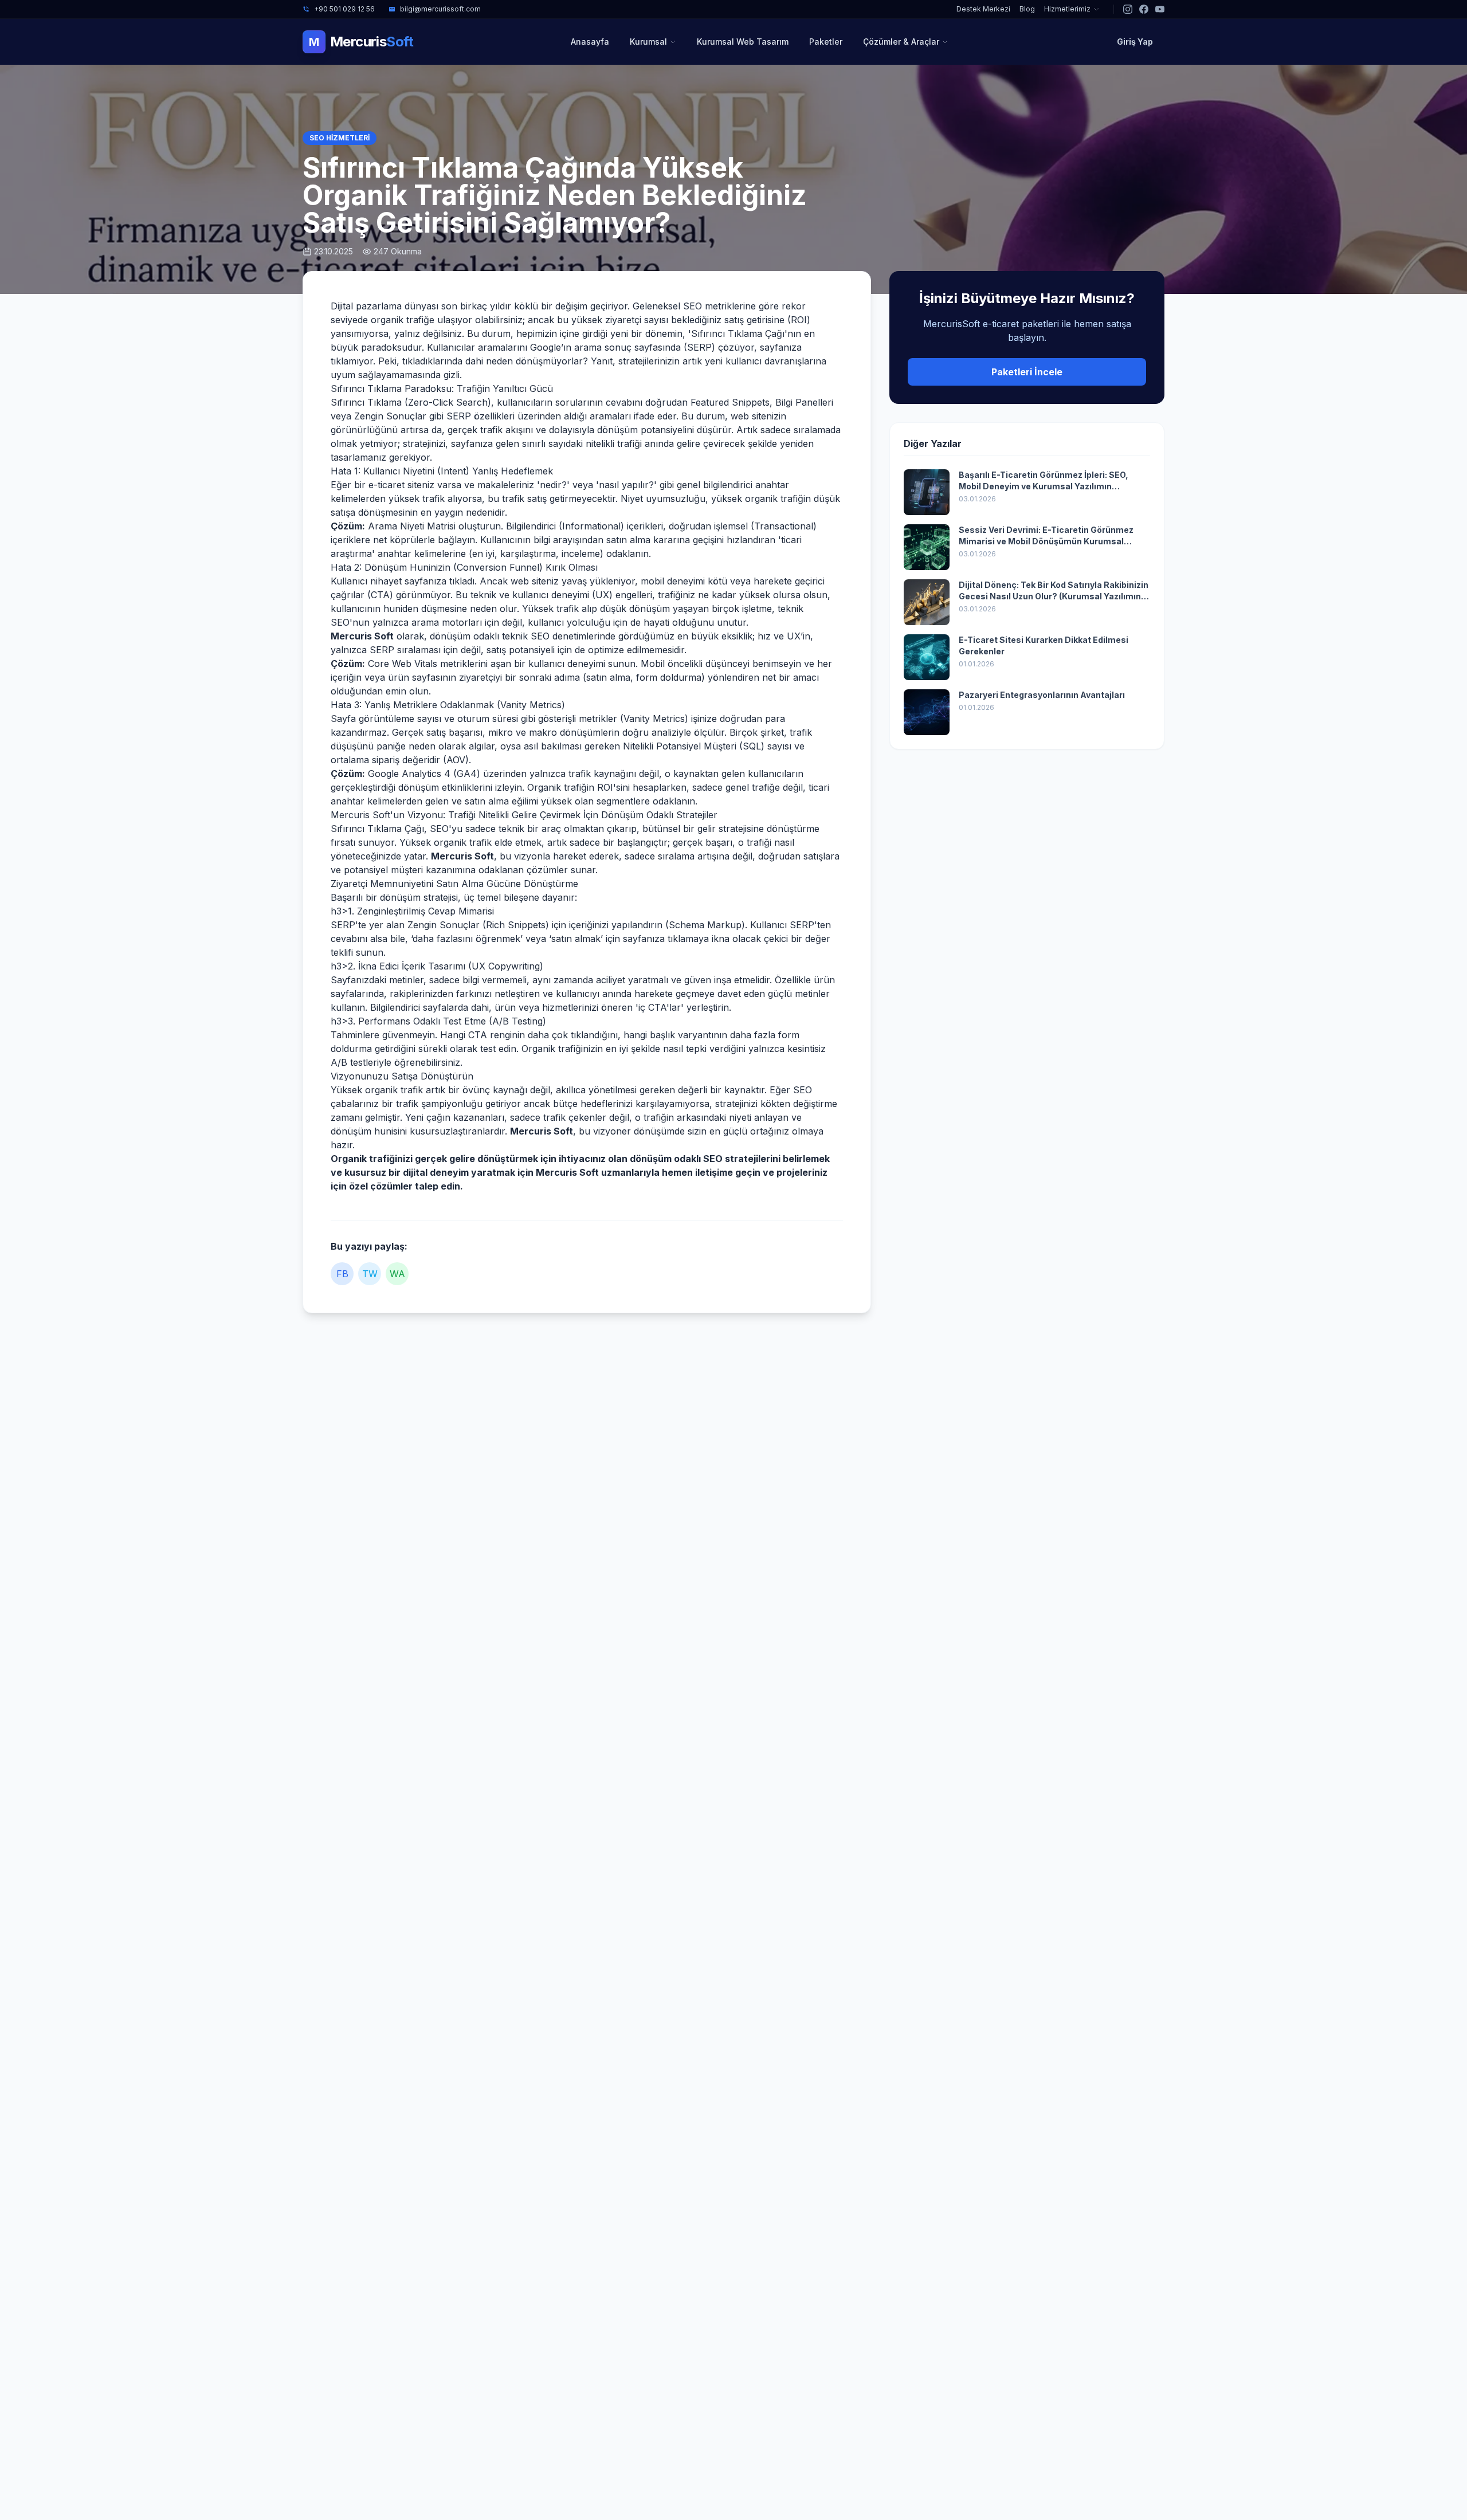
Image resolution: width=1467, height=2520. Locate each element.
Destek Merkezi (983, 9)
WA (397, 1274)
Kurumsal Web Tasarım (743, 42)
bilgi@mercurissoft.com (440, 9)
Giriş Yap (1135, 42)
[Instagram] (1128, 9)
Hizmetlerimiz (1067, 9)
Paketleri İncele (1027, 372)
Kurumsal (648, 42)
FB (342, 1274)
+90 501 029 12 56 (344, 9)
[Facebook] (1144, 9)
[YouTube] (1160, 9)
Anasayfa (590, 42)
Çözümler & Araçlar (901, 42)
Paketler (826, 42)
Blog (1027, 9)
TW (370, 1274)
